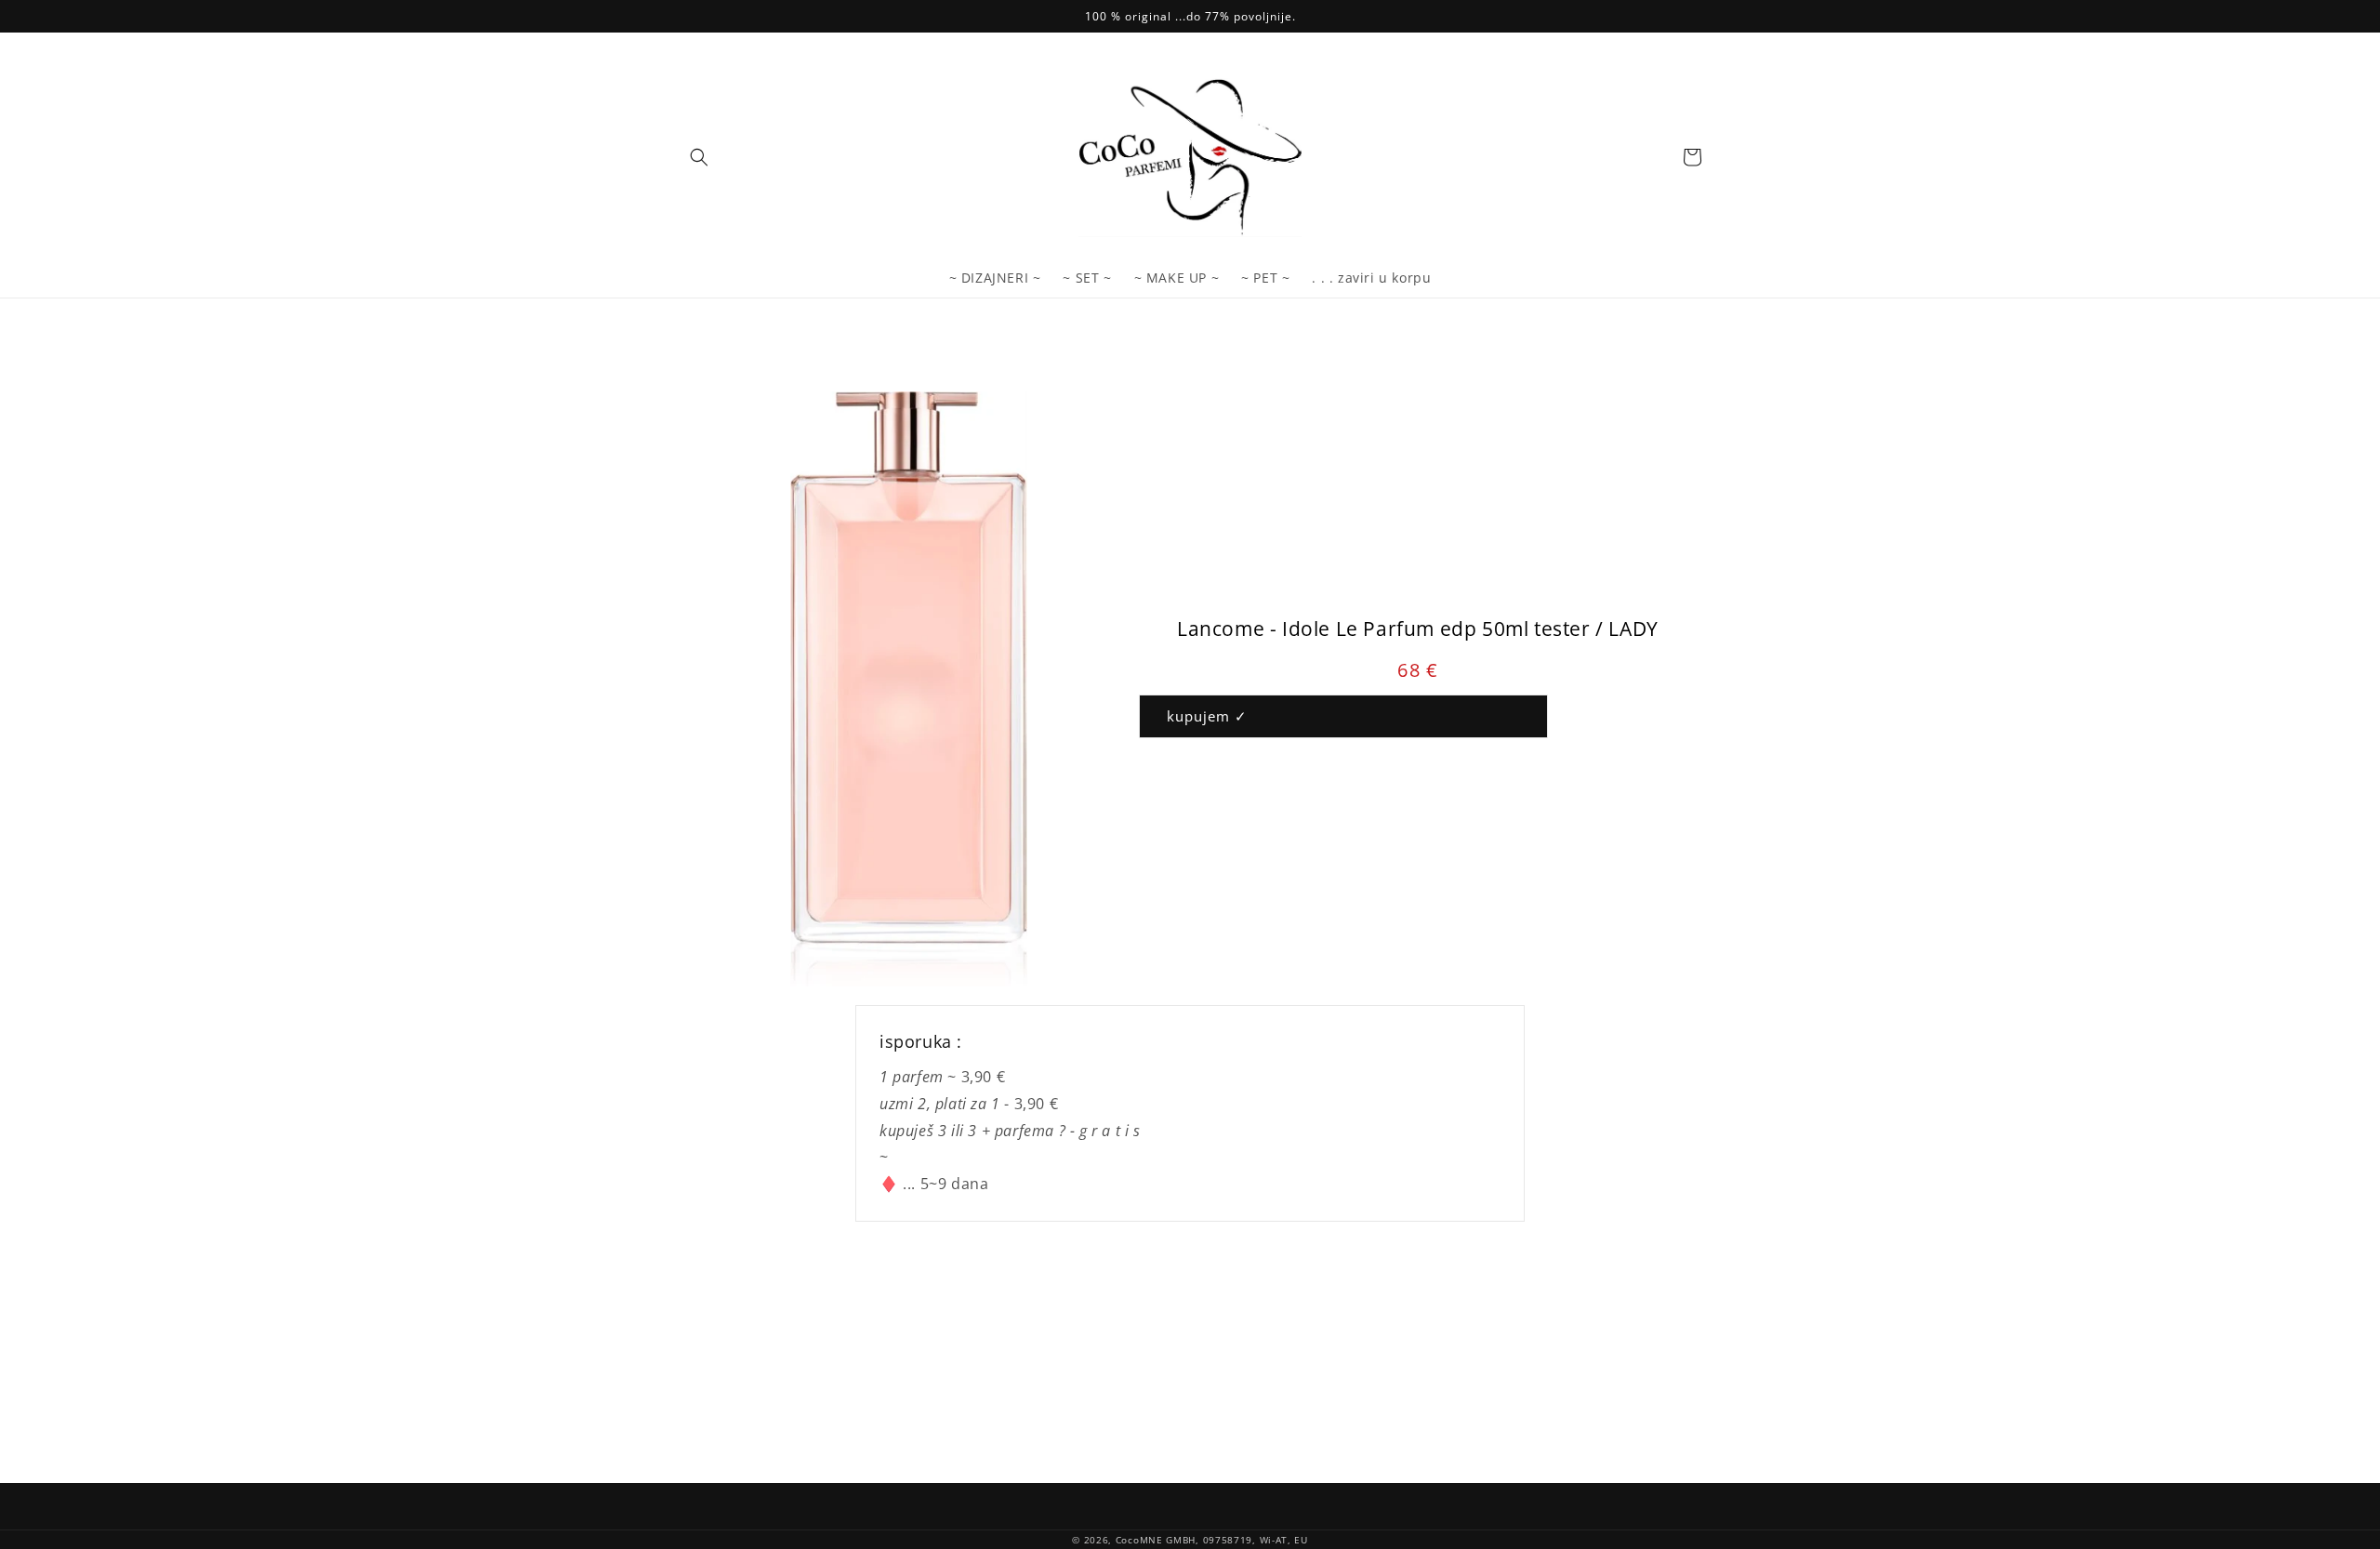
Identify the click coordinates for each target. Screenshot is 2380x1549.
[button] (699, 157)
